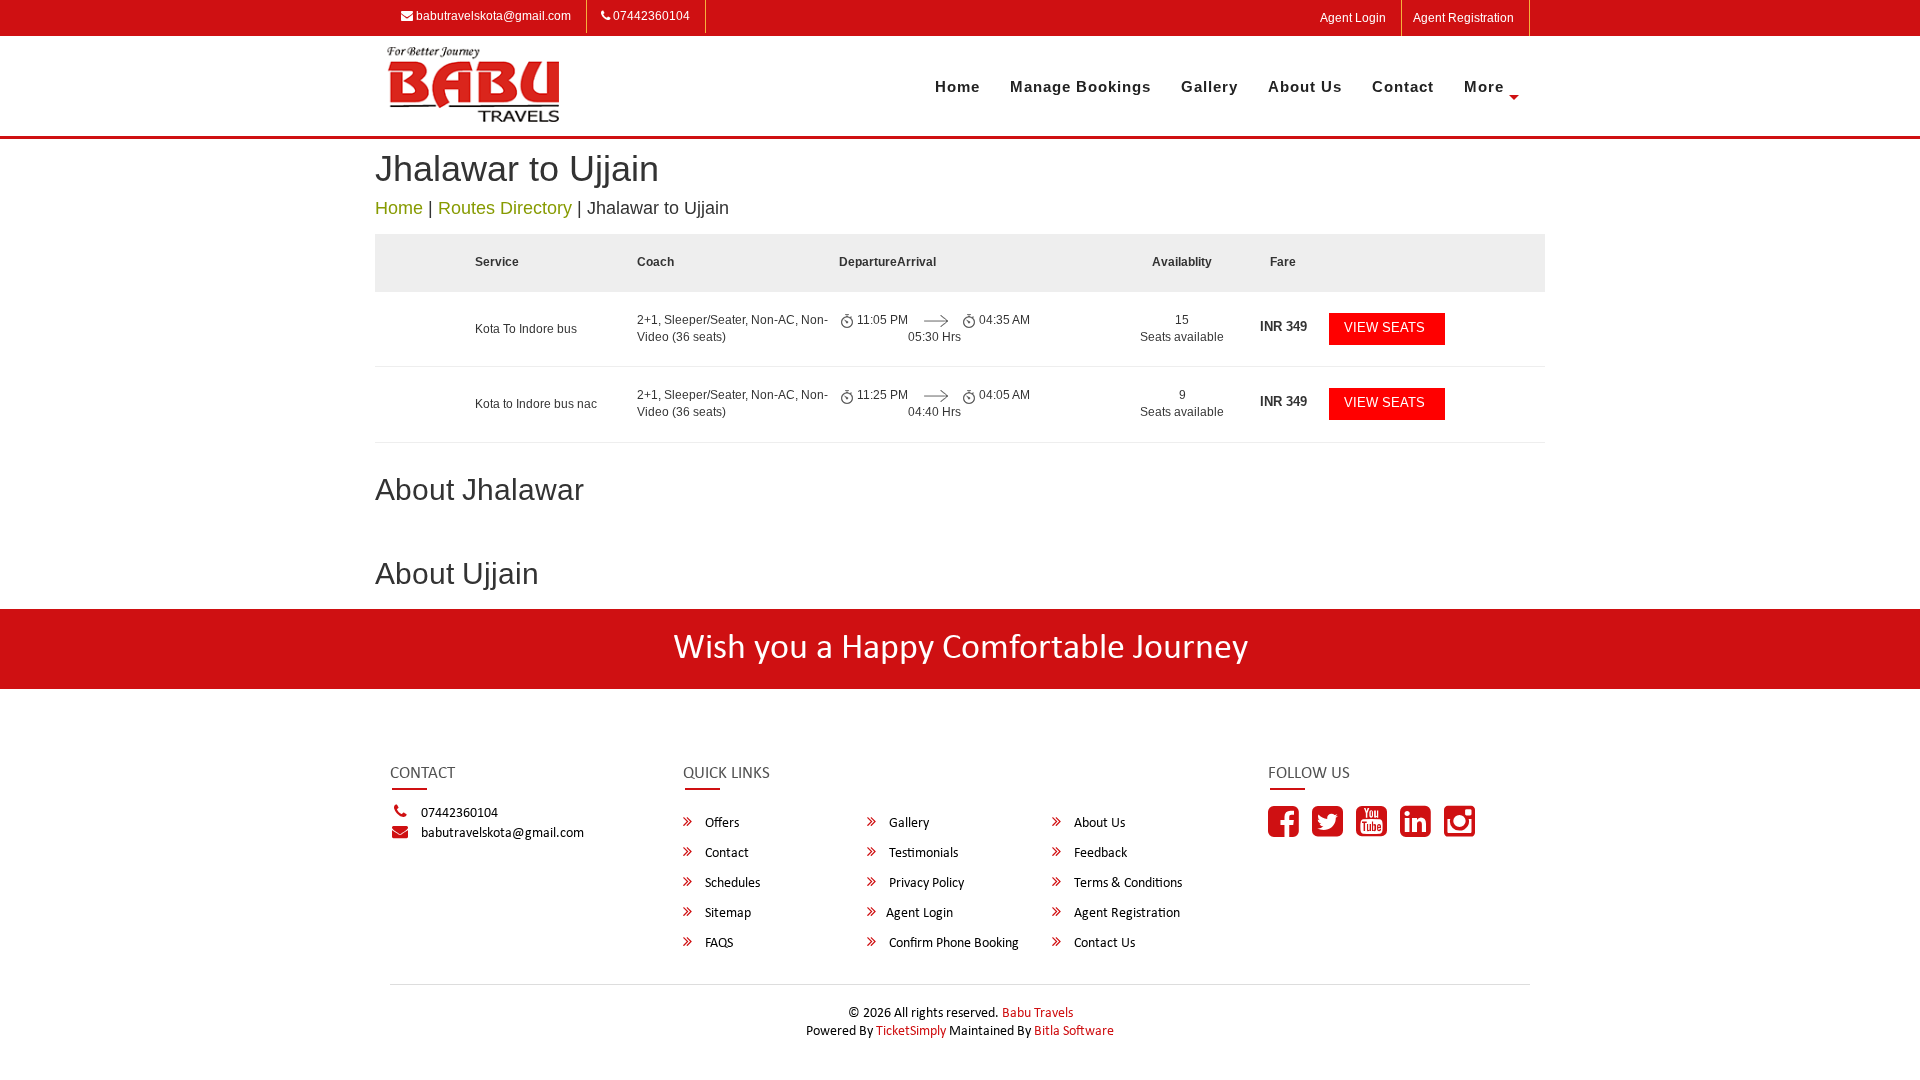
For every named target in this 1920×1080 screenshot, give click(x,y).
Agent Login (1353, 18)
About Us (1305, 86)
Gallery (1209, 86)
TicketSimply (911, 1031)
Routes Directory (505, 208)
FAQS (717, 943)
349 (1283, 326)
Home (957, 86)
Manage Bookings (1080, 86)
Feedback (1099, 853)
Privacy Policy (925, 883)
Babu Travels (1037, 1013)
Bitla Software (1074, 1031)
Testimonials (922, 853)
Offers (720, 823)
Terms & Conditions (1126, 883)
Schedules (731, 883)
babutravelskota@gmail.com (492, 16)
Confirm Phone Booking (952, 943)
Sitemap (726, 913)
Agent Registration (1463, 18)
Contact (1403, 86)
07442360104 (650, 16)
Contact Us (1103, 943)
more (1484, 86)
